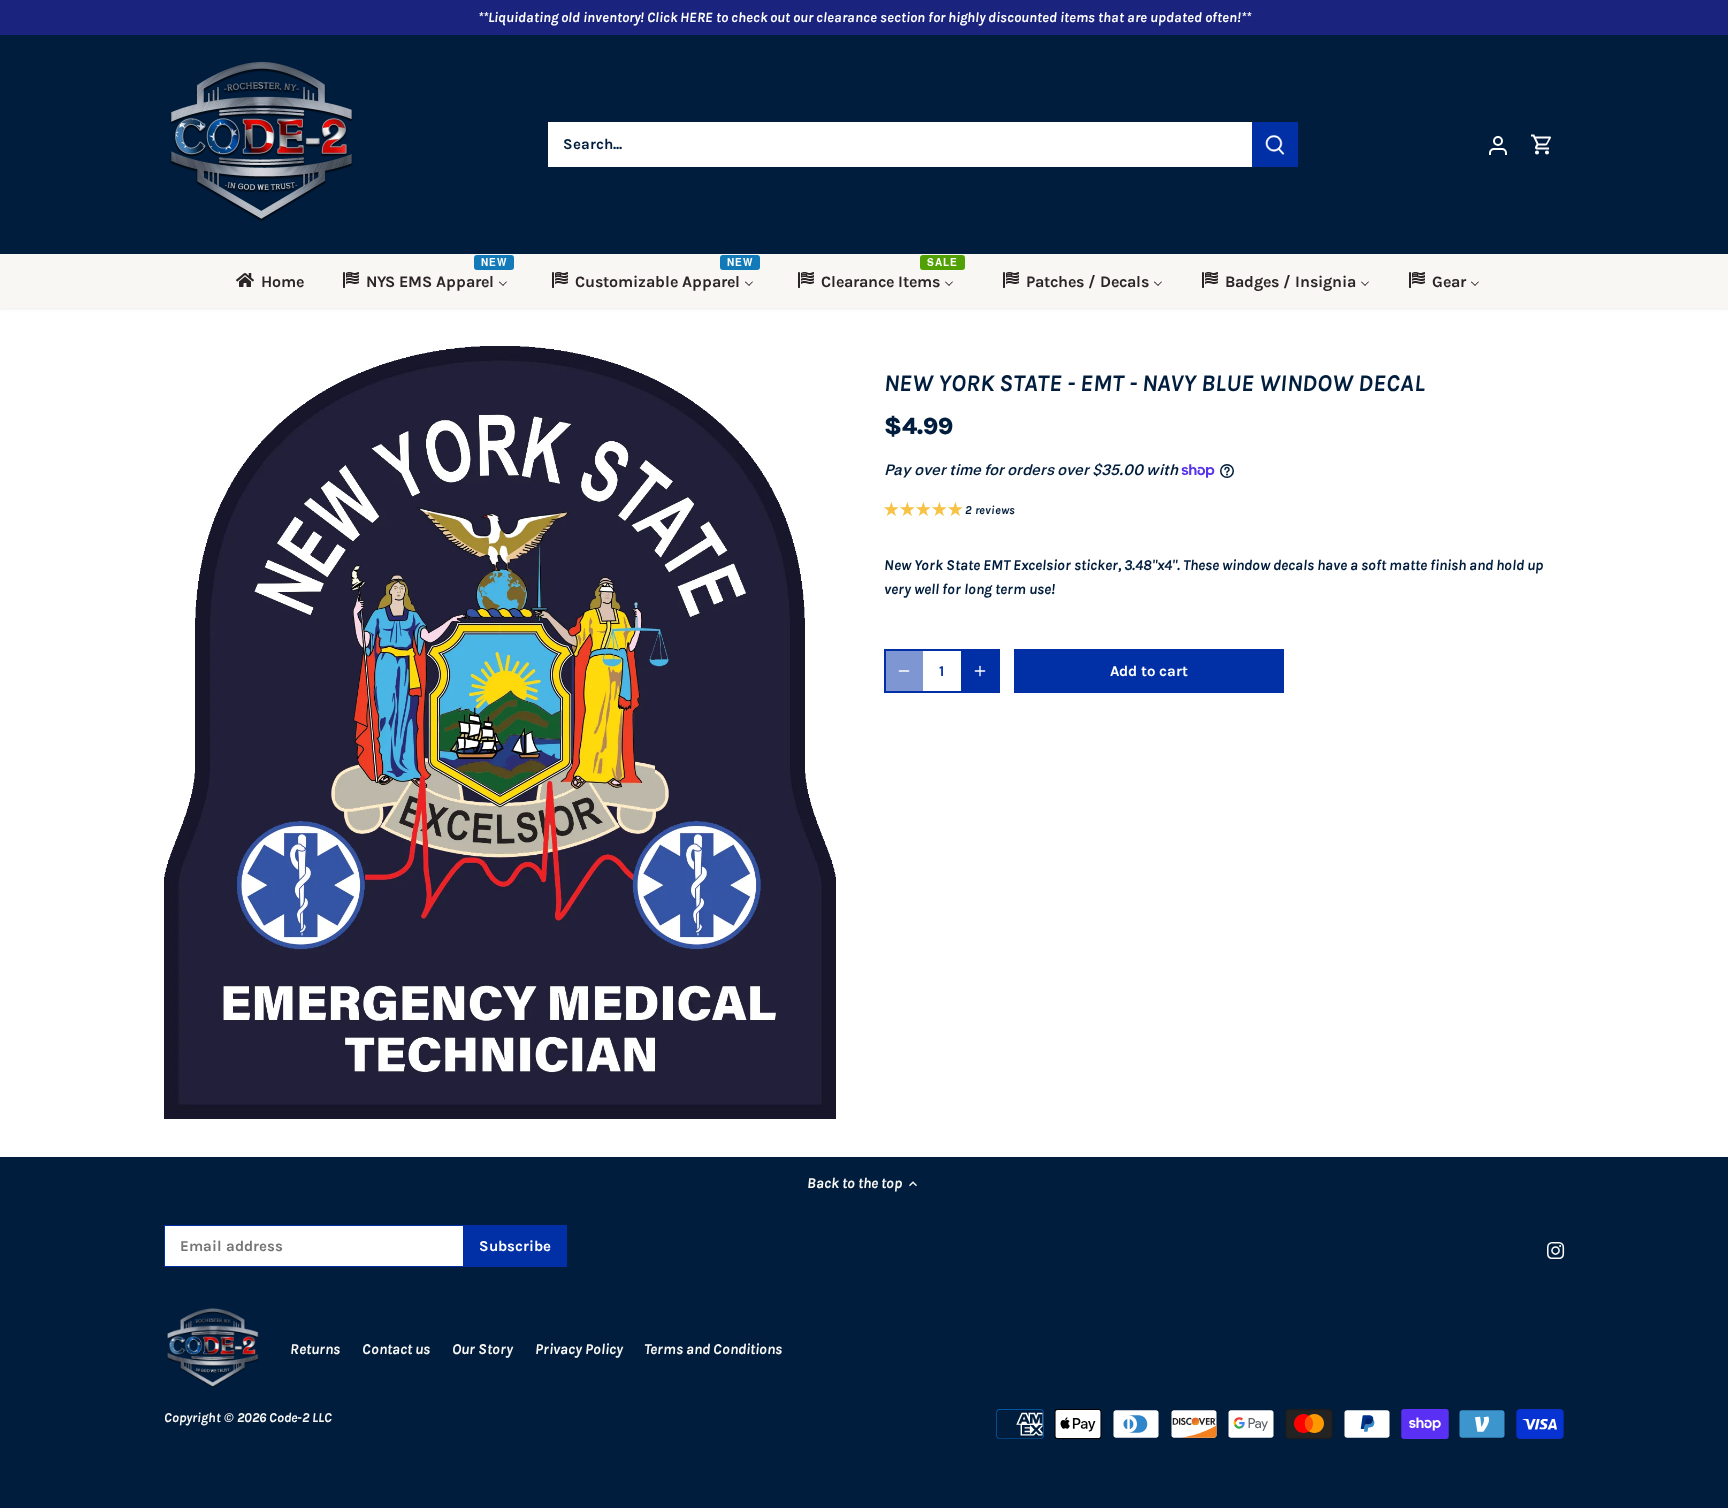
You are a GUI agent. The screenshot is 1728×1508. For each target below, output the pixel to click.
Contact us (396, 1349)
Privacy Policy (580, 1349)
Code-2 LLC (300, 1417)
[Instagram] (1555, 1249)
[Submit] (1275, 144)
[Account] (1498, 144)
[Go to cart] (1542, 144)
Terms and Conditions (713, 1349)
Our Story (482, 1349)
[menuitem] (276, 281)
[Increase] (980, 671)
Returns (315, 1349)
